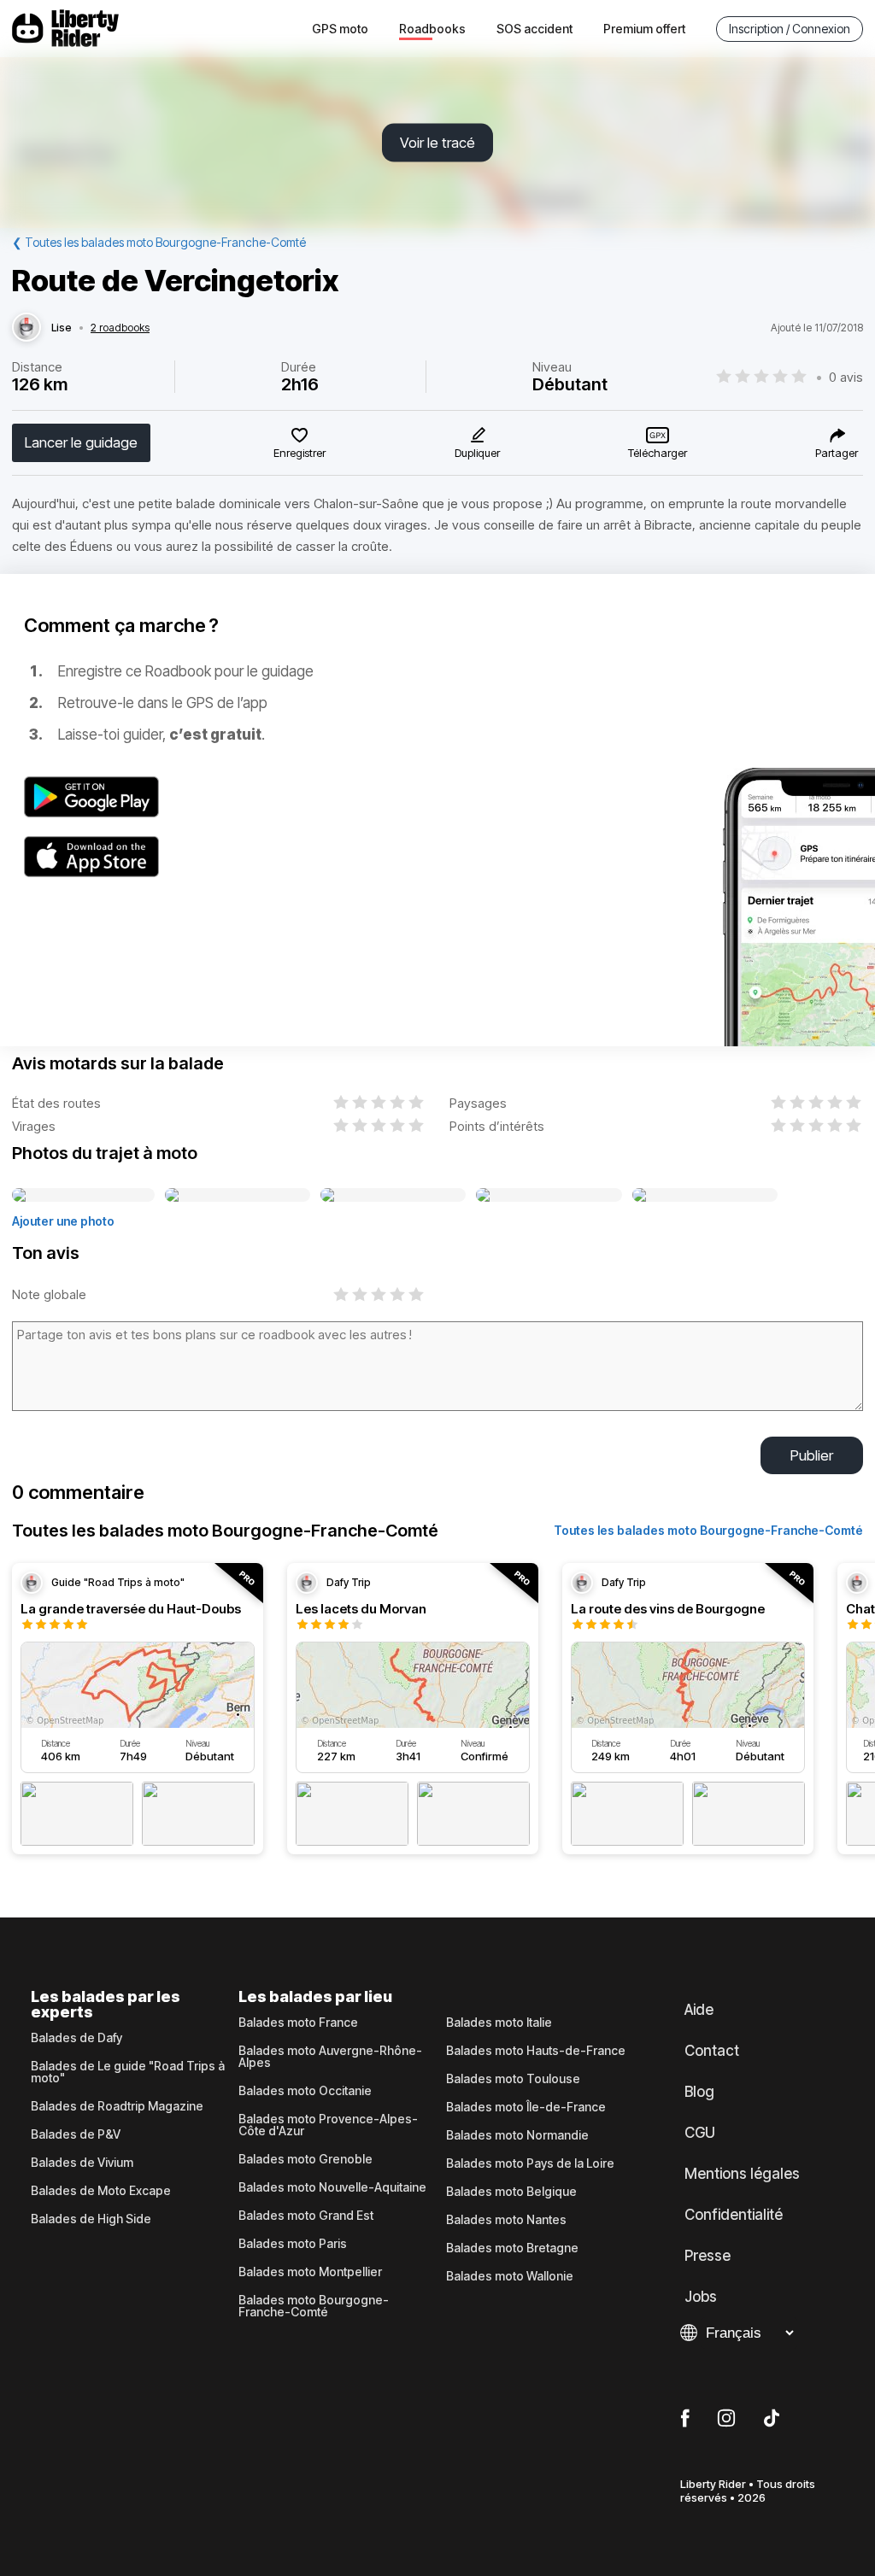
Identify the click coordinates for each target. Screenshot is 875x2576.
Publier (812, 1455)
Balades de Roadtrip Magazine (117, 2106)
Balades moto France (298, 2023)
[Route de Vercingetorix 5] (705, 1196)
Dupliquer (477, 453)
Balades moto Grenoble (305, 2159)
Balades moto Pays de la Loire (530, 2163)
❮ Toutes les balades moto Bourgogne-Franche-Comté (159, 242)
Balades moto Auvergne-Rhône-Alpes (330, 2057)
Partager (837, 453)
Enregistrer (299, 453)
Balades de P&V (76, 2134)
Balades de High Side (91, 2219)
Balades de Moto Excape (101, 2191)
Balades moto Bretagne (512, 2248)
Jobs (701, 2297)
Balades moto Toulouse (513, 2079)
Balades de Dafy (76, 2038)
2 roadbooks (120, 328)
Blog (699, 2092)
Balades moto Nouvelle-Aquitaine (332, 2187)
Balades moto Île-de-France (526, 2107)
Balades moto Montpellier (310, 2272)
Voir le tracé (437, 143)
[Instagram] (726, 2419)
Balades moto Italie (499, 2023)
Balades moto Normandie (517, 2135)
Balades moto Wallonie (510, 2276)
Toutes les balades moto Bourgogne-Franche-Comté (708, 1530)
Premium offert (644, 29)
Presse (708, 2256)
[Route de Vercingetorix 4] (549, 1196)
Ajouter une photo (63, 1221)
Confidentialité (734, 2215)
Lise (62, 328)
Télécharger (658, 453)
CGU (700, 2133)
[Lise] (26, 328)
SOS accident (534, 29)
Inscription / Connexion (790, 29)
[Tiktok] (772, 2419)
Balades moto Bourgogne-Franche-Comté (314, 2306)
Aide (699, 2010)
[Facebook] (685, 2419)
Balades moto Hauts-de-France (536, 2051)
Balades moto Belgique (511, 2192)
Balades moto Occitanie (305, 2091)
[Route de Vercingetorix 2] (238, 1196)
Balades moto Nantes (506, 2220)
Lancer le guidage (81, 442)
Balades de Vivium (82, 2163)
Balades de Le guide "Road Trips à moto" (128, 2072)
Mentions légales (742, 2174)
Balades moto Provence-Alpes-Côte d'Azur (328, 2125)
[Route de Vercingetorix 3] (393, 1196)
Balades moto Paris (293, 2244)
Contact (712, 2051)
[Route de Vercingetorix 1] (83, 1196)
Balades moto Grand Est (306, 2216)
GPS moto (340, 29)
